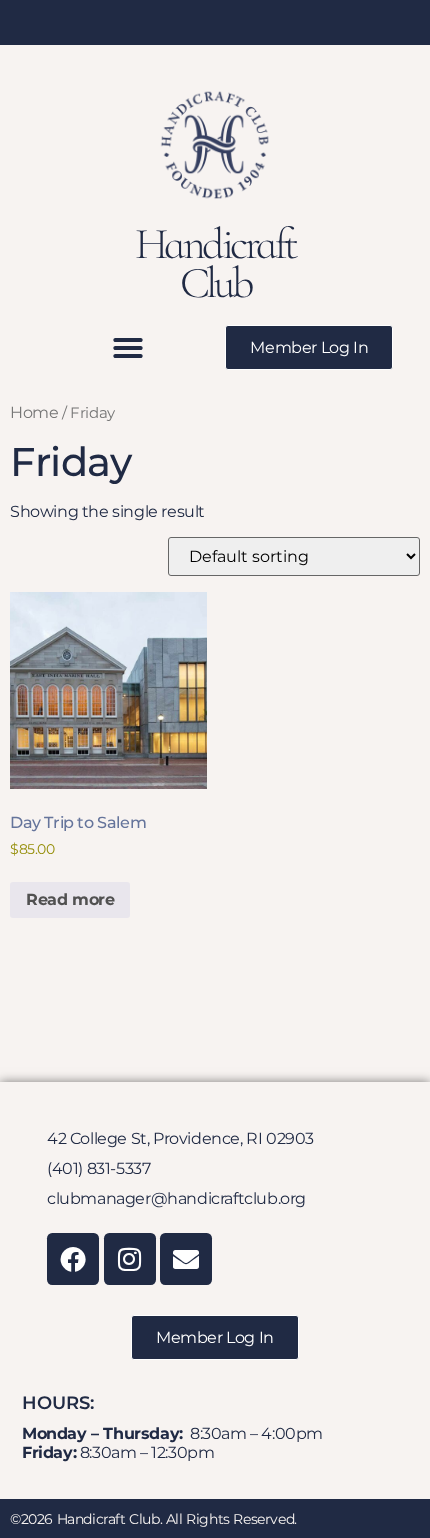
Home (34, 412)
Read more (70, 899)
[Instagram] (130, 1259)
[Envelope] (186, 1259)
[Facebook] (73, 1259)
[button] (128, 348)
